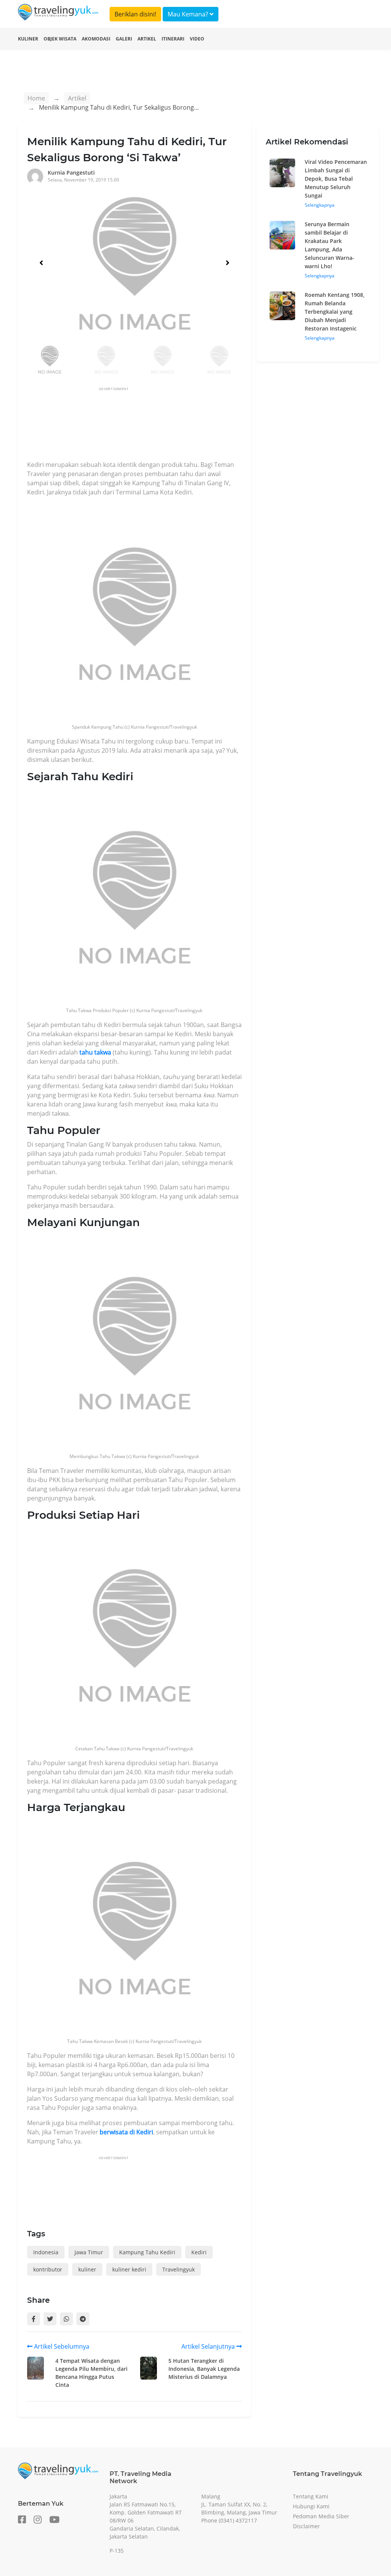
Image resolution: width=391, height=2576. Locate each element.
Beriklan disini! (135, 14)
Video (197, 39)
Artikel (147, 39)
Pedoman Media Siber (321, 2516)
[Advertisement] (166, 426)
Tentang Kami (311, 2496)
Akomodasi (96, 39)
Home (36, 98)
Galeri (124, 39)
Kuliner (28, 39)
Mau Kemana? (189, 14)
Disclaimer (306, 2526)
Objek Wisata (60, 39)
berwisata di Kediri (126, 2132)
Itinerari (173, 39)
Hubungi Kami (311, 2506)
